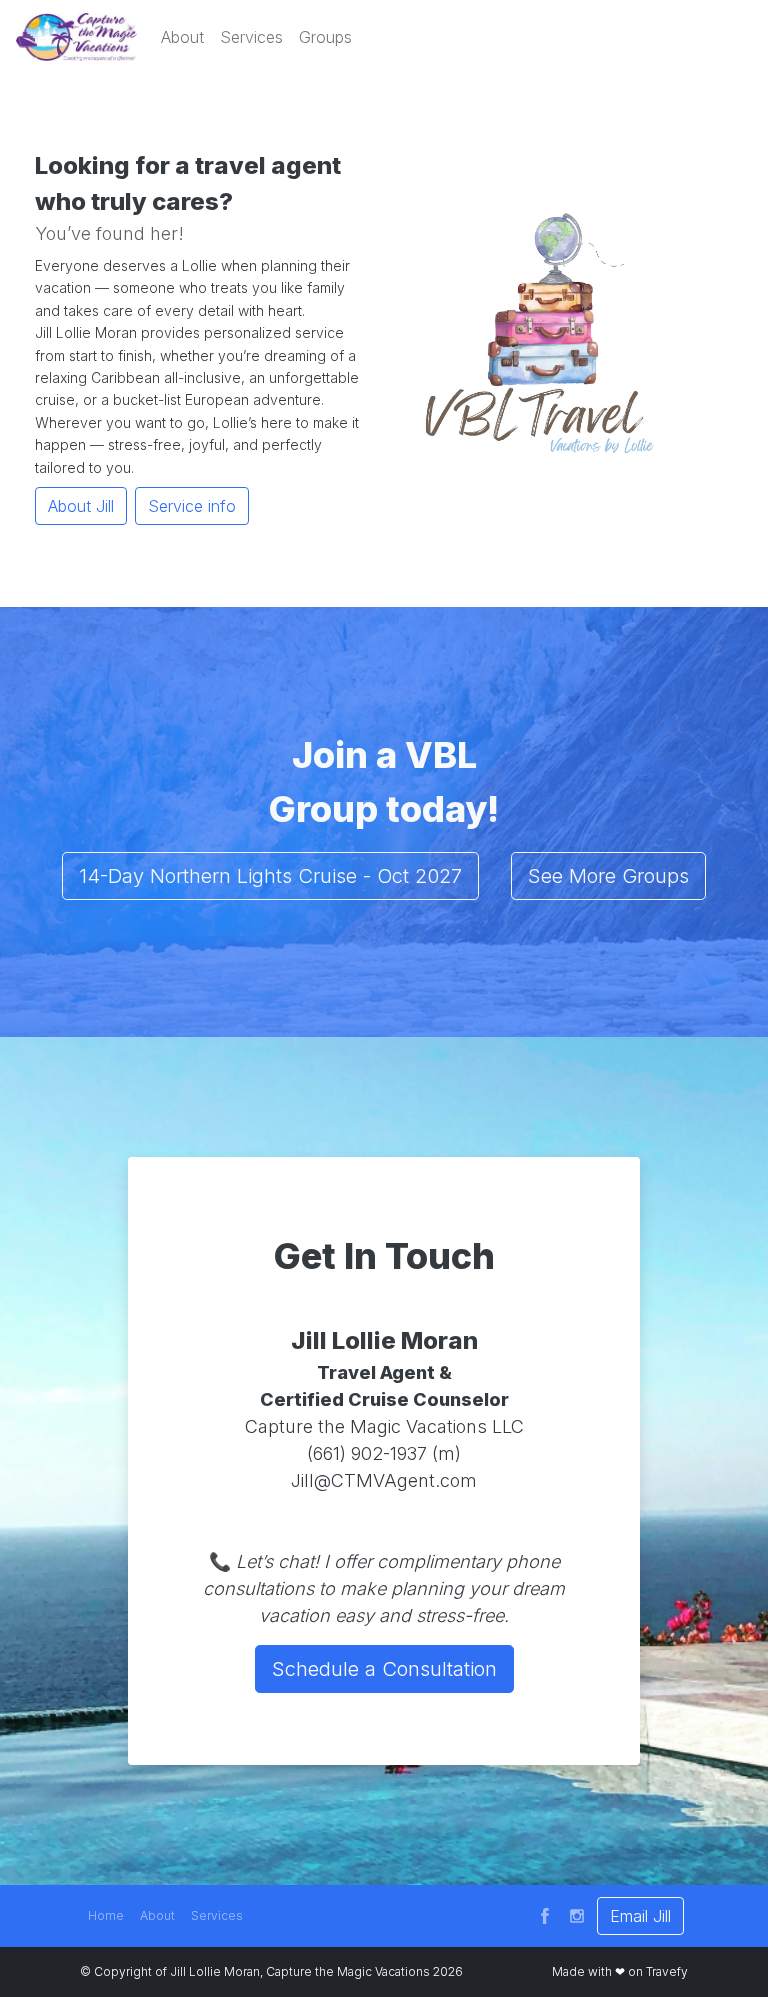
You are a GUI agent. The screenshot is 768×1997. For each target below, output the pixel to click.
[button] (182, 37)
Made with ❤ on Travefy (620, 1971)
